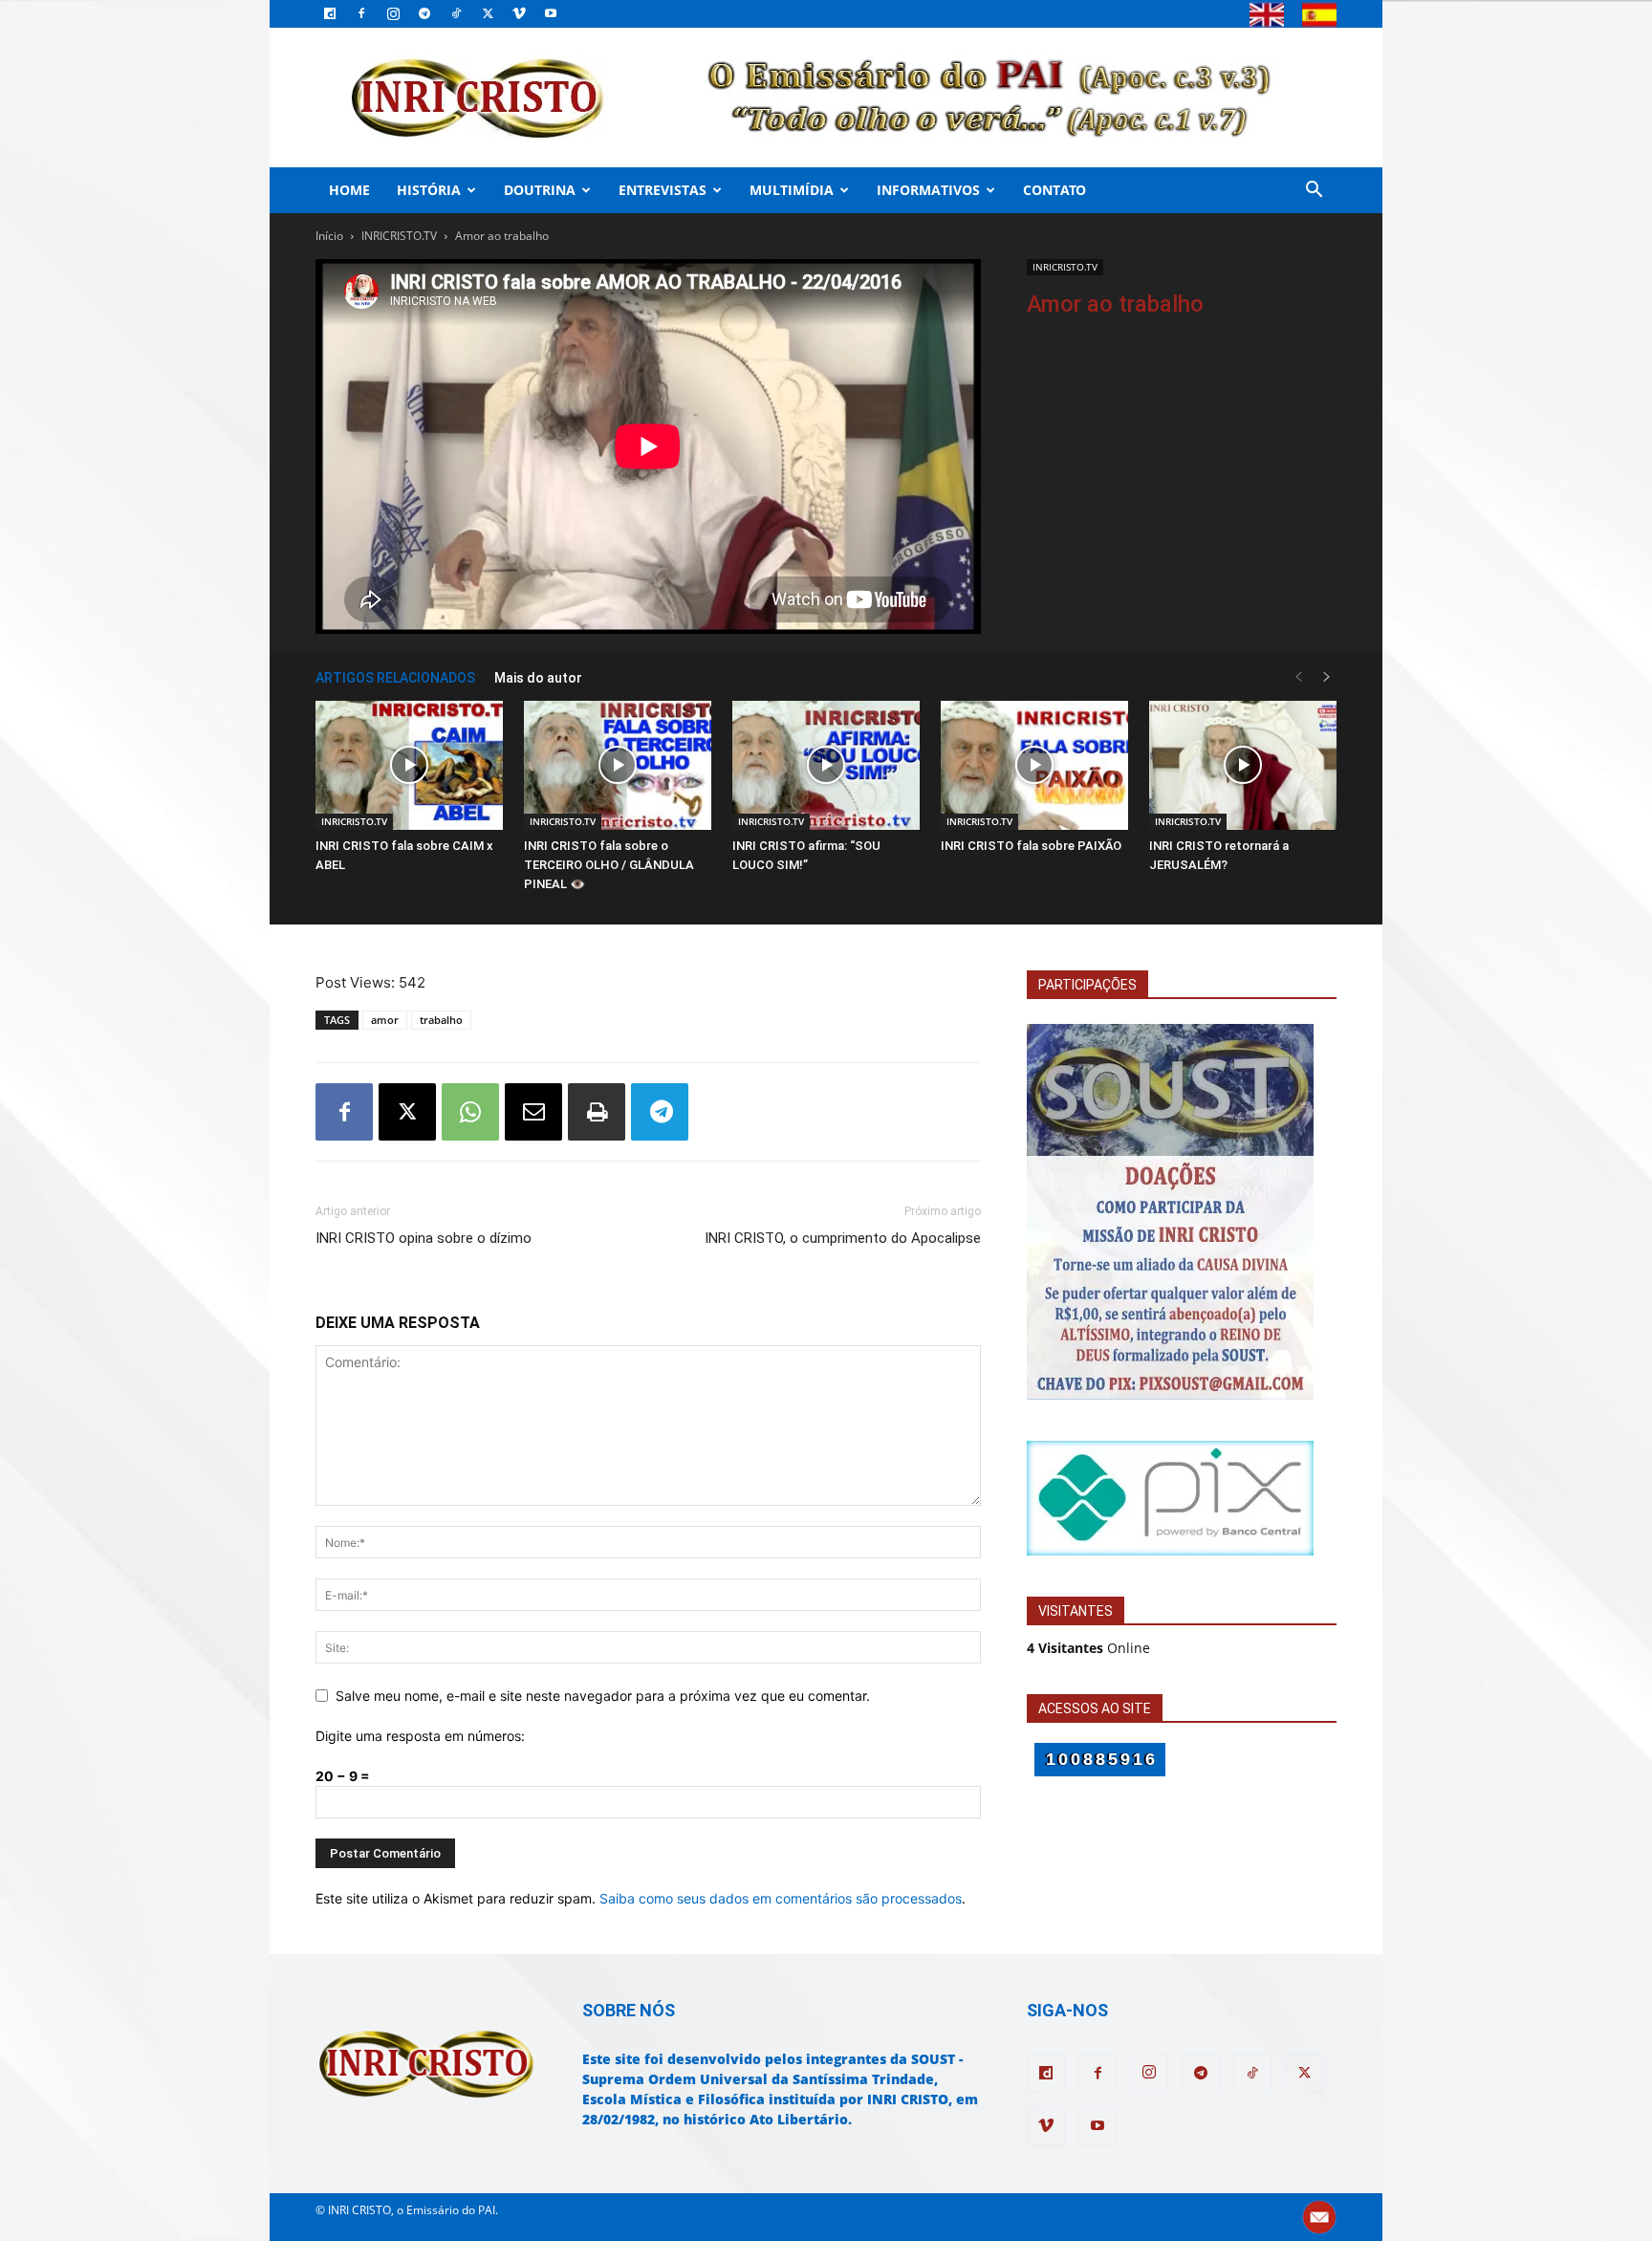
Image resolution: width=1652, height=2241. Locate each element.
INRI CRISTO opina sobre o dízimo (424, 1238)
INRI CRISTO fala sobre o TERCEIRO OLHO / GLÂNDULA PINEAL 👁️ (609, 865)
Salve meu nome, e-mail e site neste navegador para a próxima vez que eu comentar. (603, 1696)
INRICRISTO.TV (399, 236)
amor (385, 1020)
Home (349, 190)
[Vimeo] (519, 13)
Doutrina (540, 190)
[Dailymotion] (330, 13)
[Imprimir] (597, 1112)
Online (1088, 1648)
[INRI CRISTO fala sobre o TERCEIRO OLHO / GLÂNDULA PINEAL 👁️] (618, 765)
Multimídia (792, 190)
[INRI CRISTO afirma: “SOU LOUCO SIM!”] (826, 765)
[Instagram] (393, 13)
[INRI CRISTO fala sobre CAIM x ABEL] (409, 765)
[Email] (533, 1112)
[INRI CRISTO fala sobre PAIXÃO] (1034, 765)
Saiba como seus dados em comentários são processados (781, 1898)
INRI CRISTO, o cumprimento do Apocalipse (843, 1238)
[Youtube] (551, 13)
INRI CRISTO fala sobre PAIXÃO (1031, 846)
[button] (1314, 192)
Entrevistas (663, 190)
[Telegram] (424, 13)
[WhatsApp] (470, 1112)
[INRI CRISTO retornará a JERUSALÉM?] (1243, 765)
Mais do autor (538, 678)
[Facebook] (361, 13)
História (429, 190)
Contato (1054, 190)
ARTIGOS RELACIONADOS (395, 678)
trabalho (441, 1020)
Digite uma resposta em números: (420, 1736)
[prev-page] (1298, 677)
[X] (488, 13)
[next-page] (1327, 677)
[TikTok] (456, 13)
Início (329, 236)
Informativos (928, 190)
